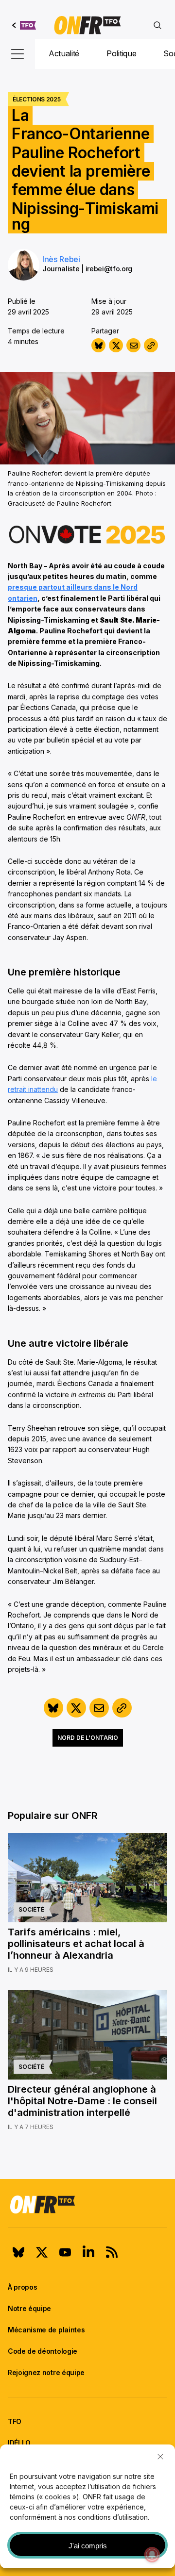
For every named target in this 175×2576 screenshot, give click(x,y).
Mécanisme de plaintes (46, 2330)
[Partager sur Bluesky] (98, 345)
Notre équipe (29, 2308)
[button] (160, 2457)
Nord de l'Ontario (88, 1738)
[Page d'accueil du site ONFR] (87, 2204)
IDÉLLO (19, 2443)
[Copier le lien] (151, 345)
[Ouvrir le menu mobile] (17, 54)
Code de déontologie (43, 2351)
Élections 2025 (37, 99)
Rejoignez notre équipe (46, 2372)
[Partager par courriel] (133, 345)
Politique (121, 53)
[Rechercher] (157, 25)
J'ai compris (88, 2546)
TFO (15, 2421)
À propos (22, 2287)
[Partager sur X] (116, 345)
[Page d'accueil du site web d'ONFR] (87, 25)
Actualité (64, 53)
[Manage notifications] (152, 2555)
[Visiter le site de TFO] (24, 25)
